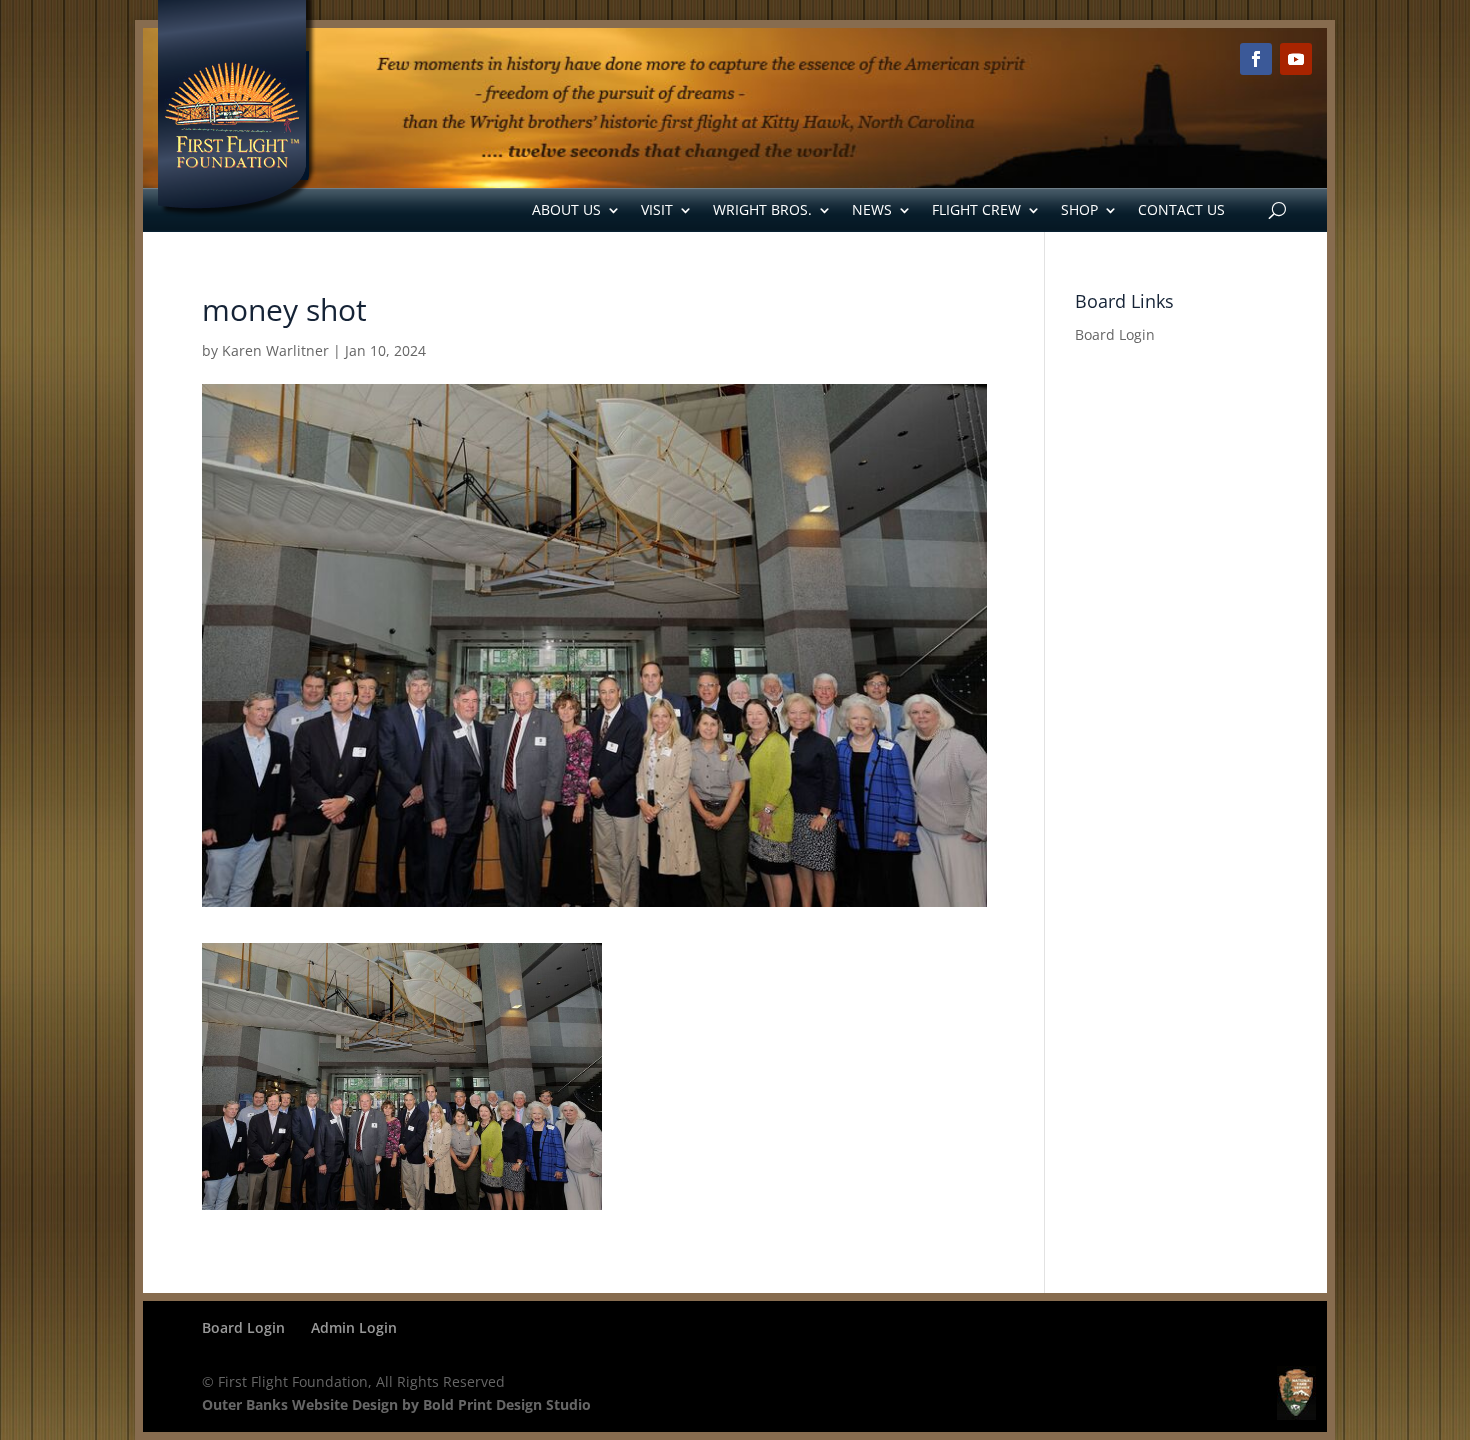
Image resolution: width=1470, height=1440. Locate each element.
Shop (1079, 209)
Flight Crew (976, 209)
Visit (657, 209)
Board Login (1115, 334)
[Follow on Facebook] (1256, 59)
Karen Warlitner (275, 350)
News (872, 209)
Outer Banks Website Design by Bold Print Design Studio (396, 1404)
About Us (566, 209)
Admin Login (354, 1327)
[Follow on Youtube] (1296, 59)
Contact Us (1181, 209)
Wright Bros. (762, 209)
